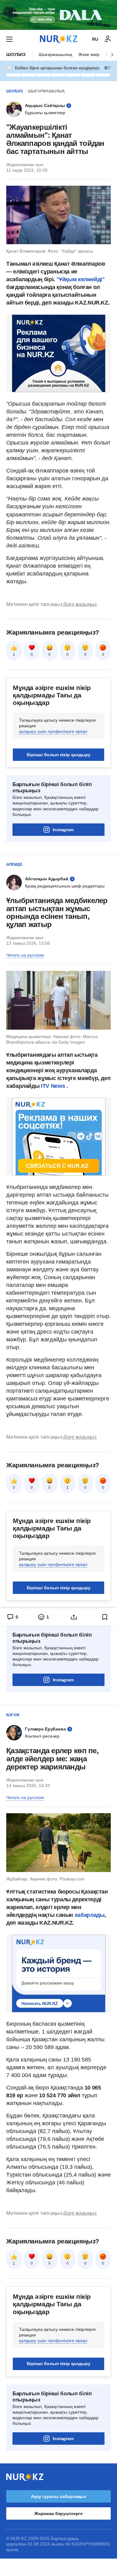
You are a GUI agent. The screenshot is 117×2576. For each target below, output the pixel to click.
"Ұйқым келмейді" (80, 279)
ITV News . (54, 1086)
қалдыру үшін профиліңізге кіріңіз (53, 731)
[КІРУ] (108, 39)
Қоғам (13, 1715)
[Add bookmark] (105, 1617)
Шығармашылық (55, 54)
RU (95, 39)
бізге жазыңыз (80, 604)
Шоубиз (16, 54)
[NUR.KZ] (59, 39)
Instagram (63, 830)
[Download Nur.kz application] (58, 15)
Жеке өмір (89, 54)
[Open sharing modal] (74, 1617)
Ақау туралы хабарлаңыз (58, 2496)
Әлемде (14, 864)
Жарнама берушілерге (58, 2513)
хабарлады (90, 1915)
